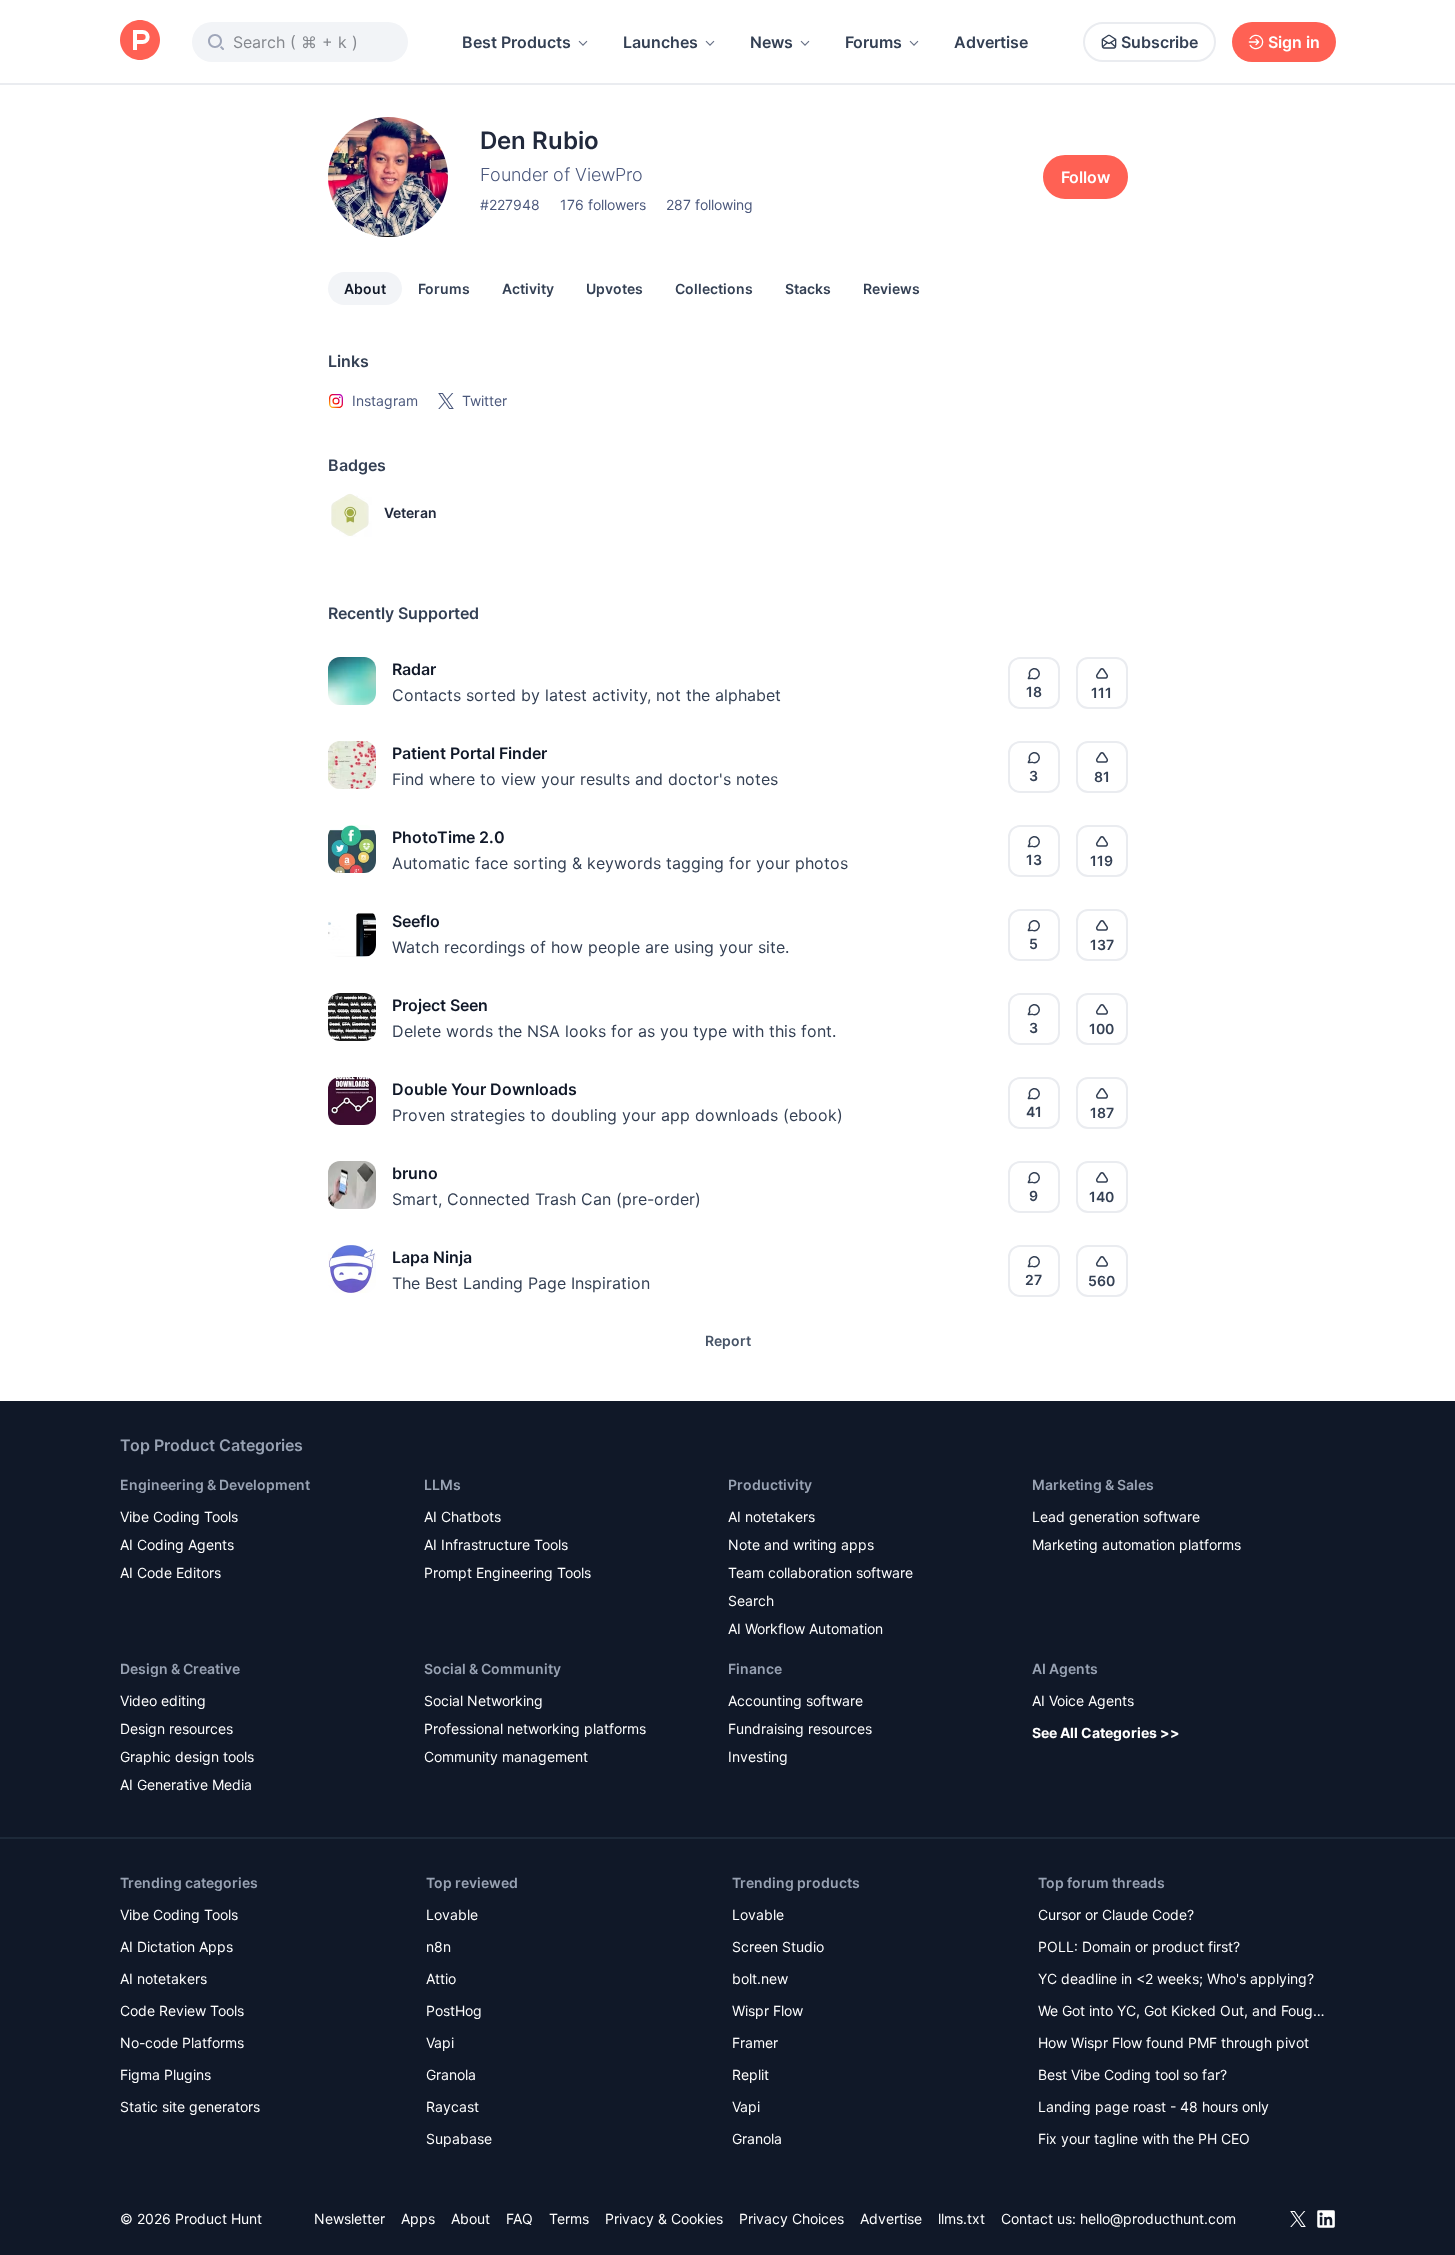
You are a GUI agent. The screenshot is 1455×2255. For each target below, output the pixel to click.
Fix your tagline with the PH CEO (1144, 2138)
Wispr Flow (767, 2010)
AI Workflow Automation (805, 1628)
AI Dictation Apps (176, 1946)
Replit (750, 2074)
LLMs (442, 1484)
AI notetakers (771, 1516)
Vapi (440, 2042)
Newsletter (349, 2218)
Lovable (452, 1914)
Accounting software (795, 1700)
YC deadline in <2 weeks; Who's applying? (1176, 1978)
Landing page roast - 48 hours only (1153, 2106)
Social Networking (483, 1700)
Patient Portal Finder (469, 753)
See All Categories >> (1106, 1732)
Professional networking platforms (535, 1728)
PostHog (454, 2010)
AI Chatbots (462, 1516)
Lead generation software (1116, 1516)
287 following (709, 204)
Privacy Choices (791, 2218)
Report (728, 1340)
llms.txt (961, 2218)
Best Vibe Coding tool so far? (1132, 2074)
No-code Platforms (182, 2042)
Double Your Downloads (484, 1089)
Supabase (459, 2138)
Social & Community (492, 1668)
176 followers (603, 204)
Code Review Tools (182, 2010)
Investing (758, 1756)
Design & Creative (180, 1668)
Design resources (176, 1728)
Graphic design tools (187, 1756)
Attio (441, 1978)
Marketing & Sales (1093, 1484)
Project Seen (440, 1005)
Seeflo (416, 921)
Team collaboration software (820, 1572)
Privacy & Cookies (664, 2218)
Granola (451, 2074)
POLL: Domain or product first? (1139, 1946)
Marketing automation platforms (1136, 1544)
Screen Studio (778, 1946)
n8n (438, 1946)
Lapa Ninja (432, 1257)
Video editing (163, 1700)
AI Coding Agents (177, 1544)
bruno (415, 1173)
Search (751, 1600)
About (365, 288)
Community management (506, 1756)
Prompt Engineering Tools (507, 1572)
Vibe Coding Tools (179, 1516)
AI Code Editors (170, 1572)
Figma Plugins (165, 2074)
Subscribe (1159, 42)
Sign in (1294, 42)
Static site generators (190, 2106)
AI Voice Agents (1083, 1700)
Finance (755, 1668)
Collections (714, 288)
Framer (755, 2042)
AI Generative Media (186, 1784)
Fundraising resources (800, 1728)
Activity (528, 288)
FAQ (519, 2218)
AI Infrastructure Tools (496, 1544)
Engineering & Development (215, 1484)
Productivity (770, 1484)
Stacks (808, 288)
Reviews (891, 288)
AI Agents (1065, 1668)
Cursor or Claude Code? (1116, 1914)
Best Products (516, 42)
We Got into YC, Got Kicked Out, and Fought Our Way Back (1182, 2012)
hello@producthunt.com (1158, 2218)
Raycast (452, 2106)
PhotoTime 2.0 (448, 837)
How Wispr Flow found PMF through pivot (1173, 2042)
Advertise (991, 42)
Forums (873, 42)
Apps (418, 2218)
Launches (660, 42)
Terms (569, 2218)
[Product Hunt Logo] (140, 41)
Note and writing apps (801, 1544)
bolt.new (760, 1978)
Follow (1085, 177)
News (771, 42)
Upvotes (614, 288)
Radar (414, 669)
